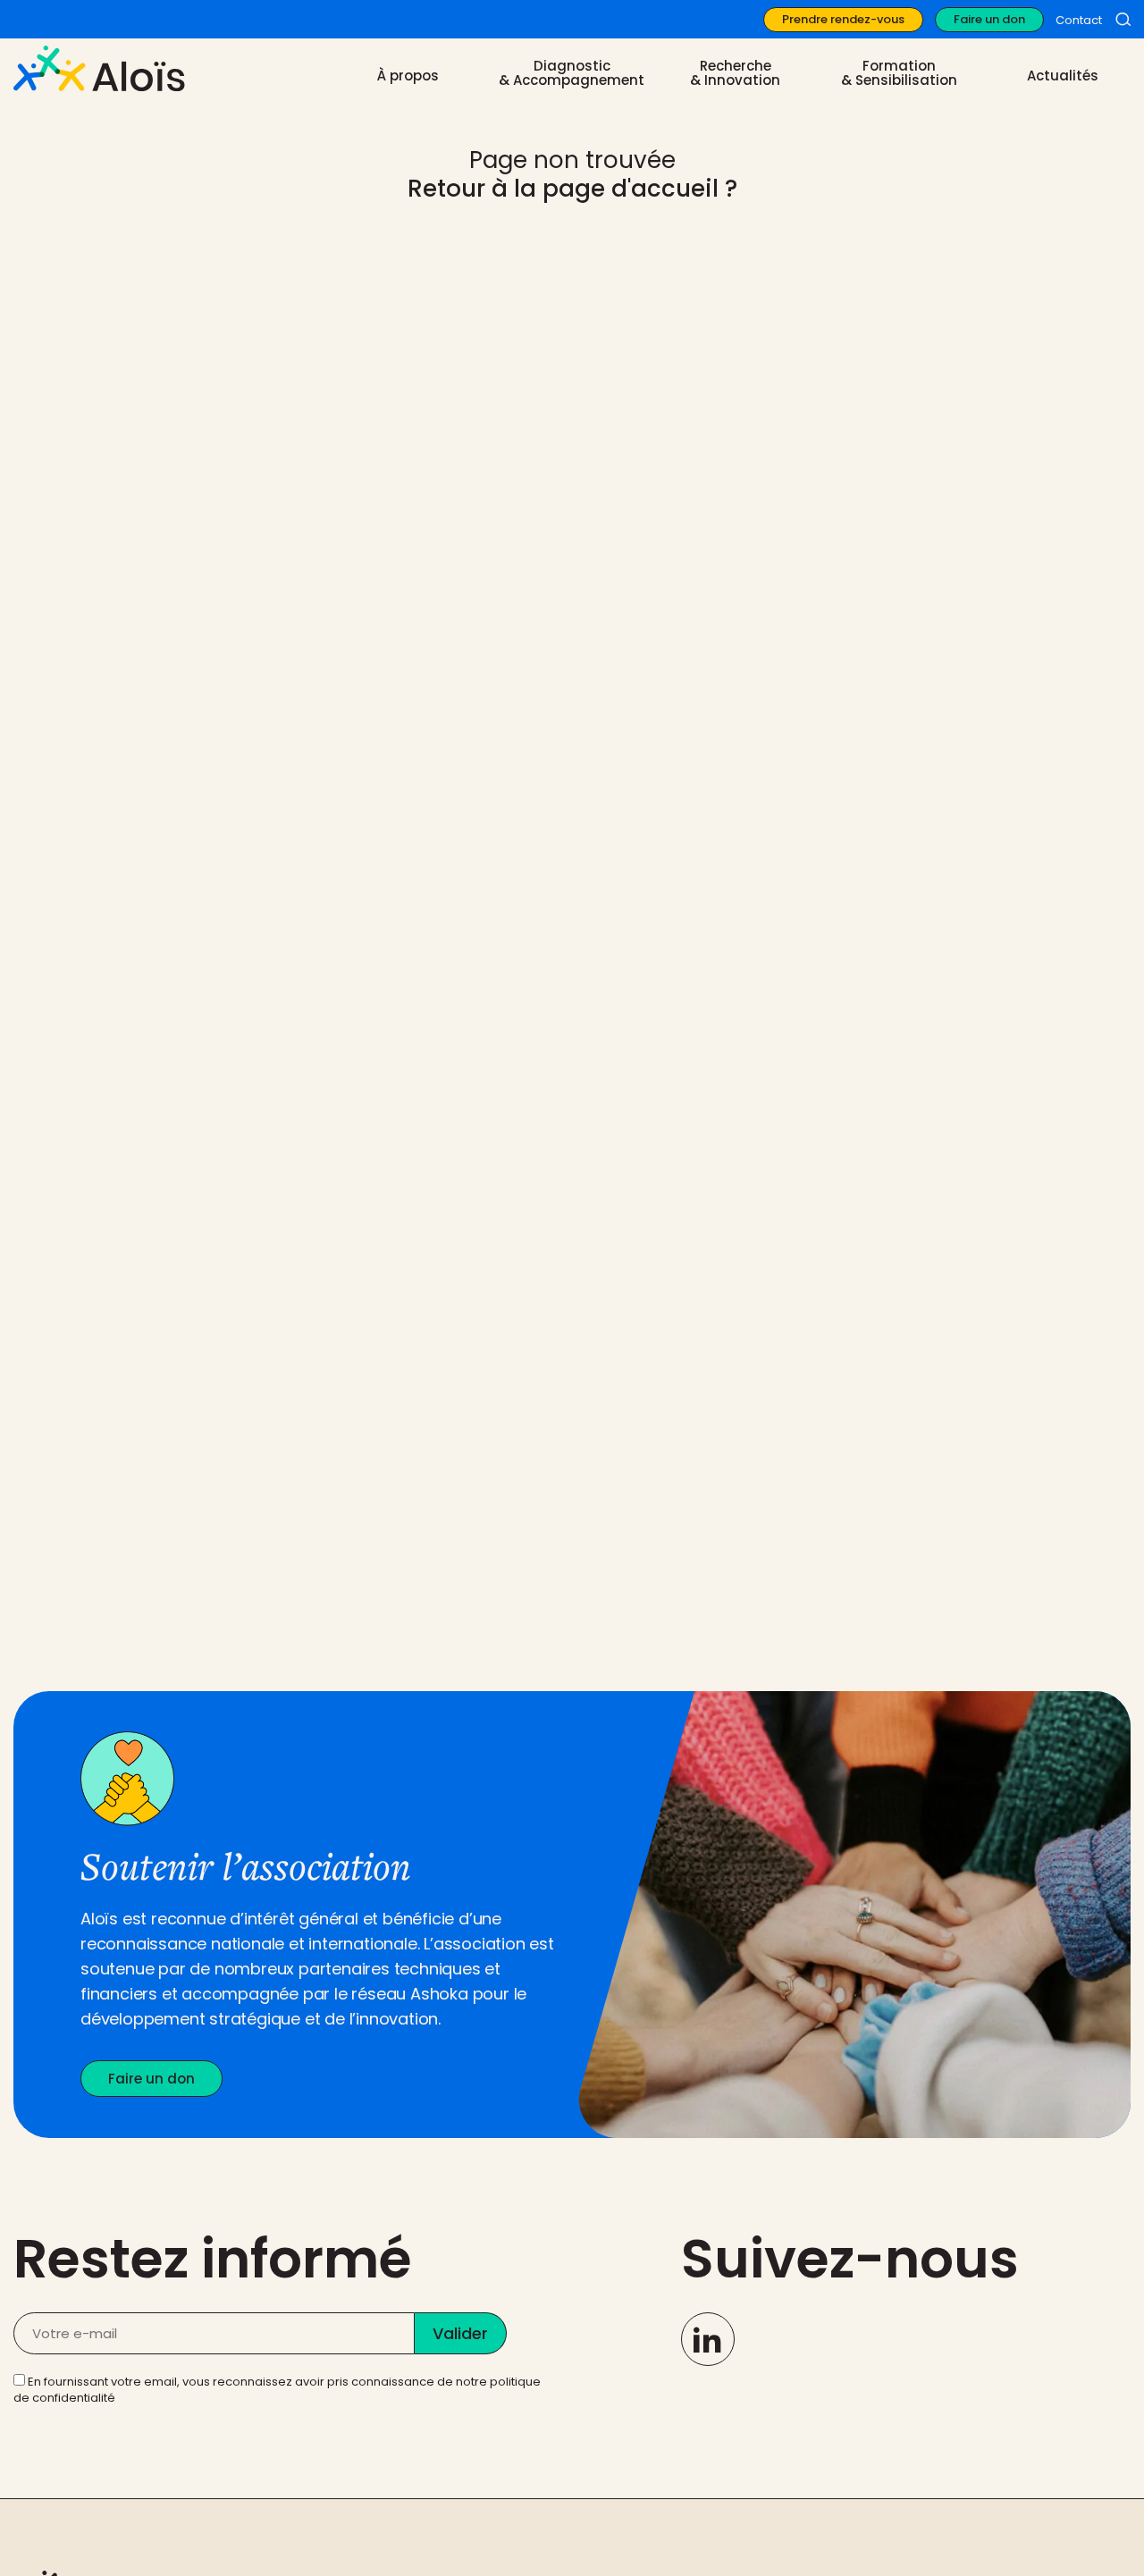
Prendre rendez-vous (843, 19)
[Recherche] (1123, 20)
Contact (1079, 20)
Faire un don (989, 19)
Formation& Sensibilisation (899, 73)
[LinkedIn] (708, 2339)
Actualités (1063, 76)
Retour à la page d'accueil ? (572, 189)
